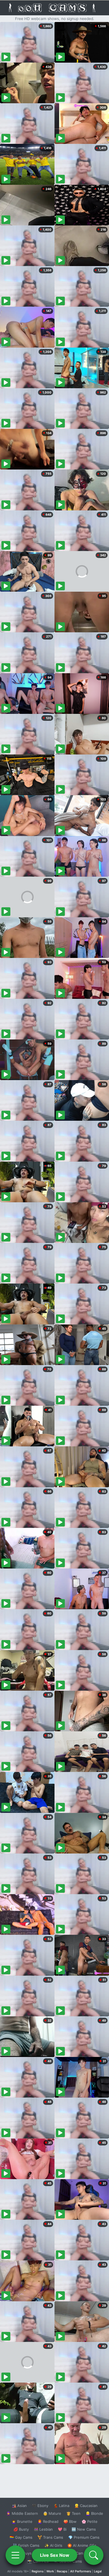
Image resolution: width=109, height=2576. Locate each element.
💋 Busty (21, 2529)
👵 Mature (52, 2513)
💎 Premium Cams (84, 2537)
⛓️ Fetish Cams (26, 2545)
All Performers (81, 2571)
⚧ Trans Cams (50, 2537)
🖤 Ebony (40, 2506)
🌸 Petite (90, 2521)
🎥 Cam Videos (83, 2553)
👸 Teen (73, 2513)
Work (50, 2571)
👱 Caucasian (86, 2506)
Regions (38, 2571)
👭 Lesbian (43, 2529)
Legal (98, 2571)
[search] (94, 2555)
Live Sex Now (55, 2555)
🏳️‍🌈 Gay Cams (21, 2537)
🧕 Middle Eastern (22, 2513)
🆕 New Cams (84, 2529)
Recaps (62, 2571)
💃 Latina (61, 2506)
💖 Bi (62, 2529)
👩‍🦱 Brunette (22, 2521)
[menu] (15, 2555)
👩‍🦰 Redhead (48, 2521)
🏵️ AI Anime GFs (82, 2545)
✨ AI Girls (53, 2545)
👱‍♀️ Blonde (94, 2513)
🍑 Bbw (70, 2521)
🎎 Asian (19, 2506)
